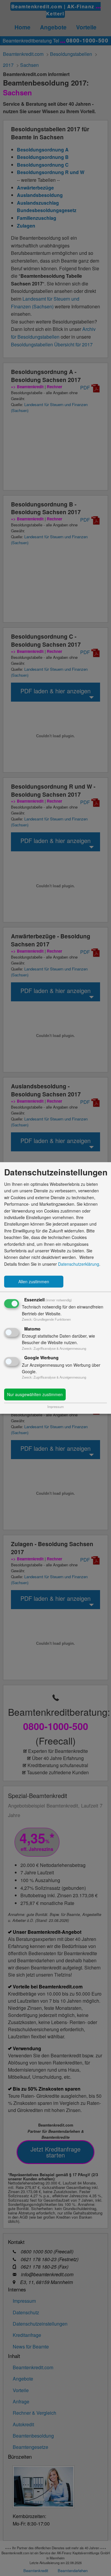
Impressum (55, 1407)
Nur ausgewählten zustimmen (35, 1395)
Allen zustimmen (34, 1282)
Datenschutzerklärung (79, 1264)
